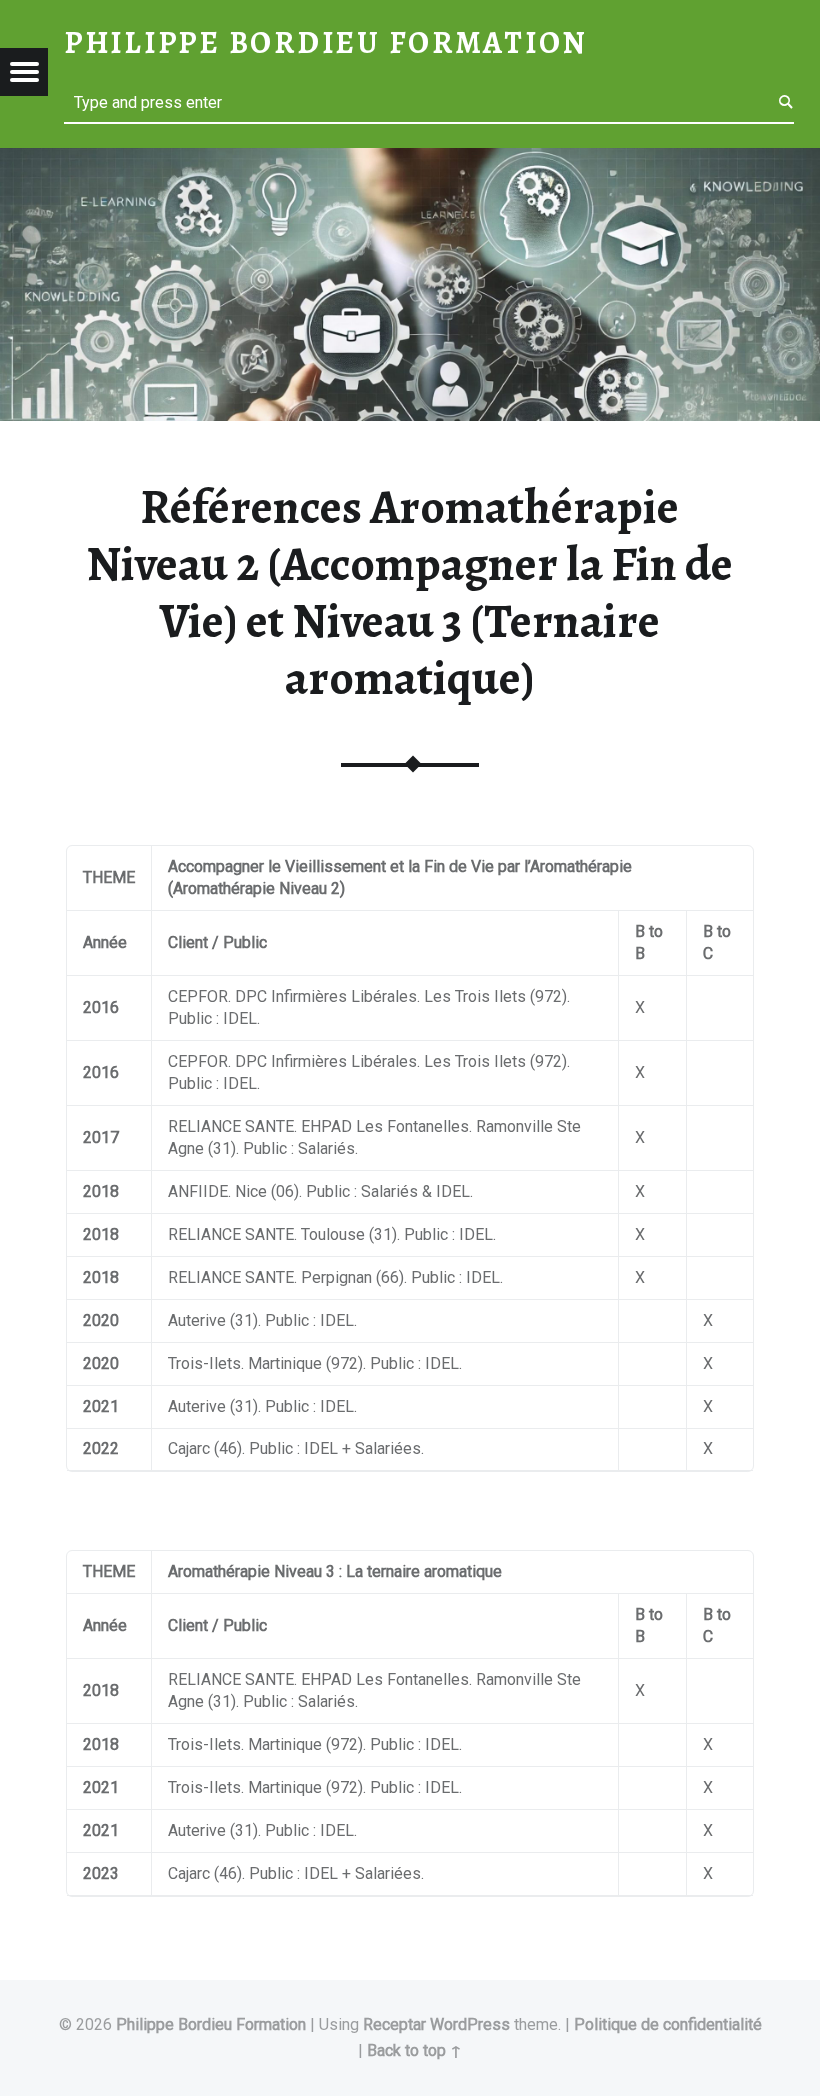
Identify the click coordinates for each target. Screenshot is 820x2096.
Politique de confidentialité (668, 2024)
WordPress (470, 2024)
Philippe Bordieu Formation (211, 2024)
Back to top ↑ (414, 2050)
